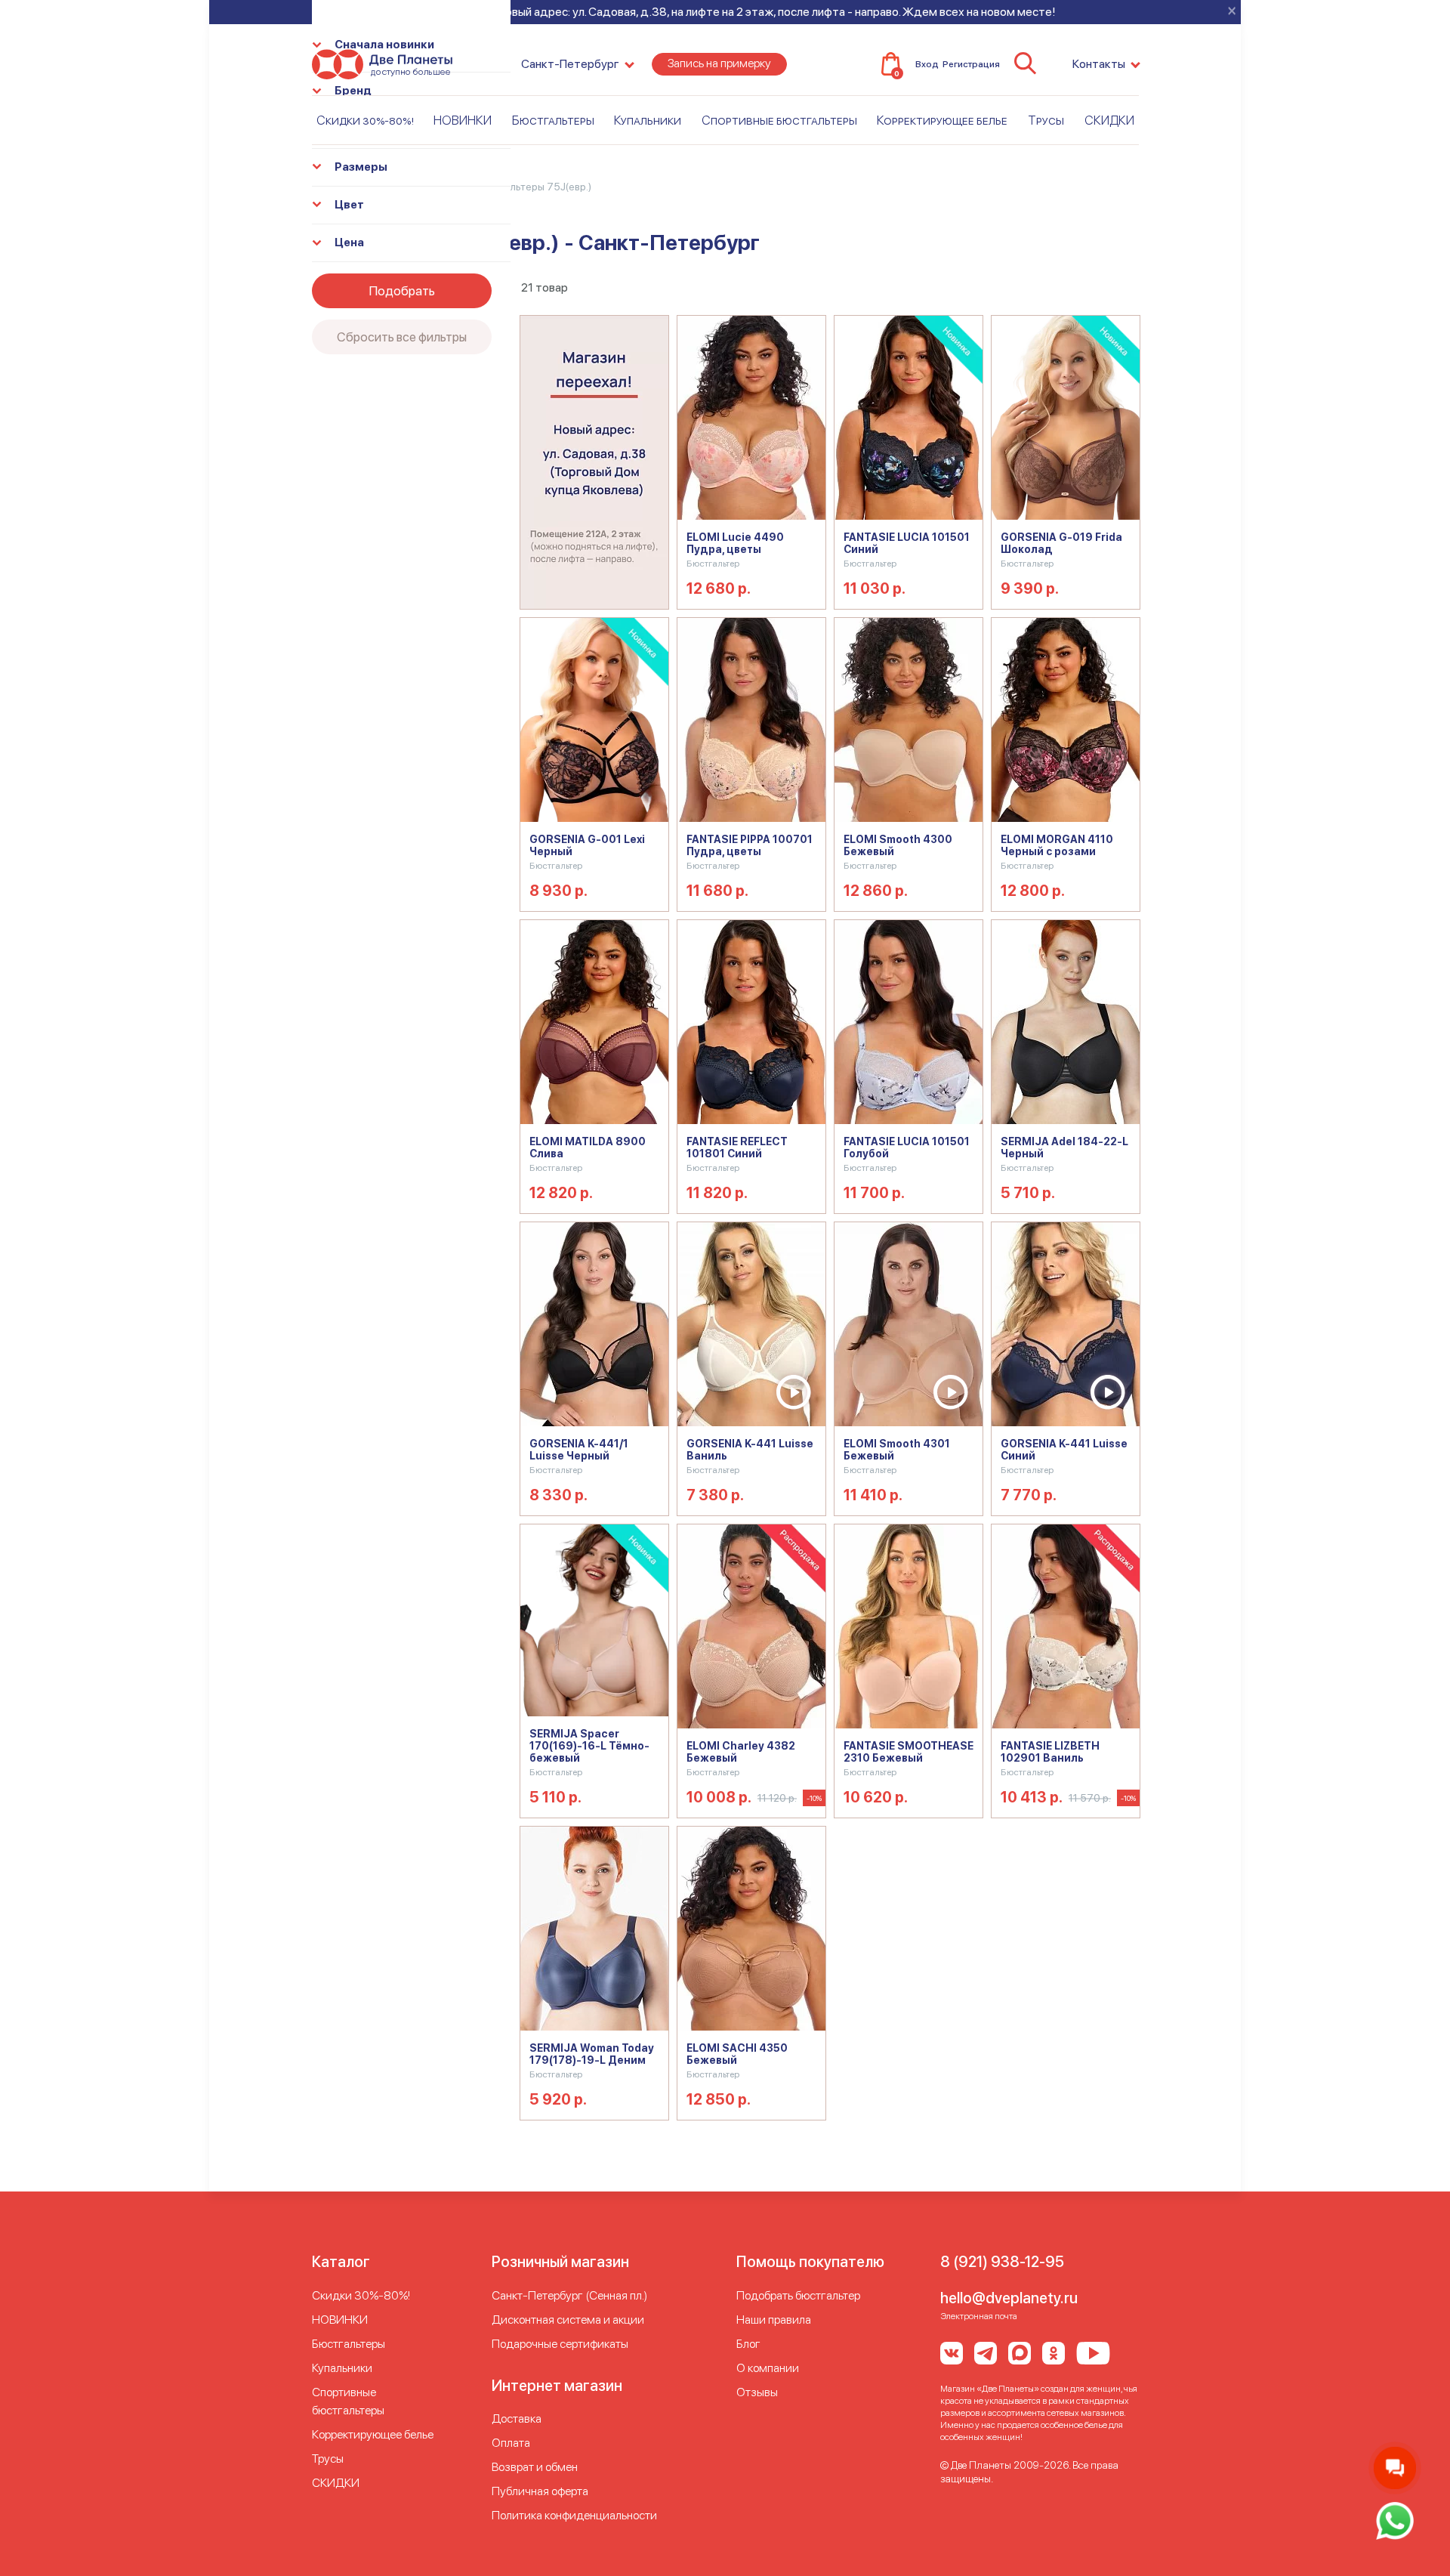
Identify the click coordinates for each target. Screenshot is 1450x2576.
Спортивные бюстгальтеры (779, 120)
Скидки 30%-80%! (365, 120)
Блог (748, 2344)
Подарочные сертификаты (560, 2344)
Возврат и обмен (535, 2467)
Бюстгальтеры (553, 120)
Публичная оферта (540, 2491)
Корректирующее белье (942, 120)
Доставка (517, 2418)
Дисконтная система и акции (568, 2320)
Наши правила (774, 2320)
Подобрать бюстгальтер (798, 2295)
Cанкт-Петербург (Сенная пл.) (569, 2295)
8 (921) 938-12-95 (1002, 2262)
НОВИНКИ (463, 120)
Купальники (648, 120)
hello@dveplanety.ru (1009, 2298)
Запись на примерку (719, 63)
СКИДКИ (1109, 120)
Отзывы (757, 2392)
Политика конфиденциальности (574, 2515)
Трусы (1046, 120)
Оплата (511, 2443)
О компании (768, 2368)
